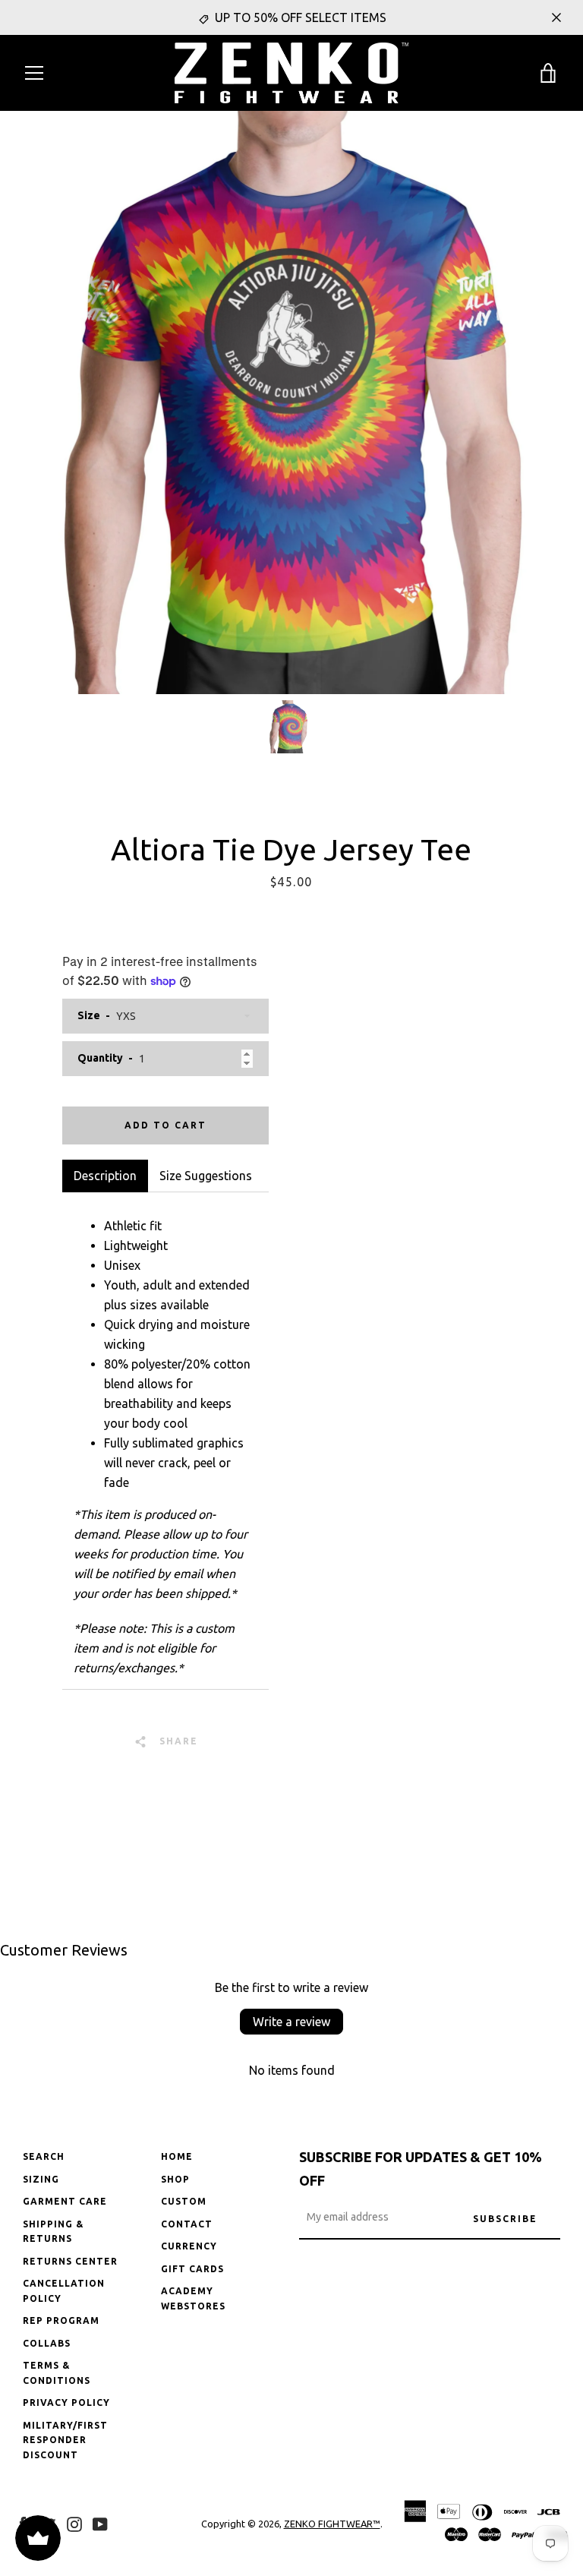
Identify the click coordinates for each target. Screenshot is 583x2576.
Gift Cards (192, 2269)
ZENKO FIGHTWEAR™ (332, 2524)
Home (177, 2156)
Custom (184, 2201)
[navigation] (34, 73)
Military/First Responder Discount (65, 2440)
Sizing (41, 2179)
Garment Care (65, 2201)
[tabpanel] (165, 1441)
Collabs (47, 2343)
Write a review (291, 2022)
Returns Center (70, 2261)
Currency (189, 2246)
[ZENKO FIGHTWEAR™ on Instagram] (74, 2523)
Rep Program (61, 2320)
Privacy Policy (66, 2402)
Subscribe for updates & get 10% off (421, 2169)
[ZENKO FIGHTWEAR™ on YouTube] (100, 2523)
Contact (187, 2224)
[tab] (206, 1176)
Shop (175, 2179)
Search (44, 2156)
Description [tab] (105, 1176)
